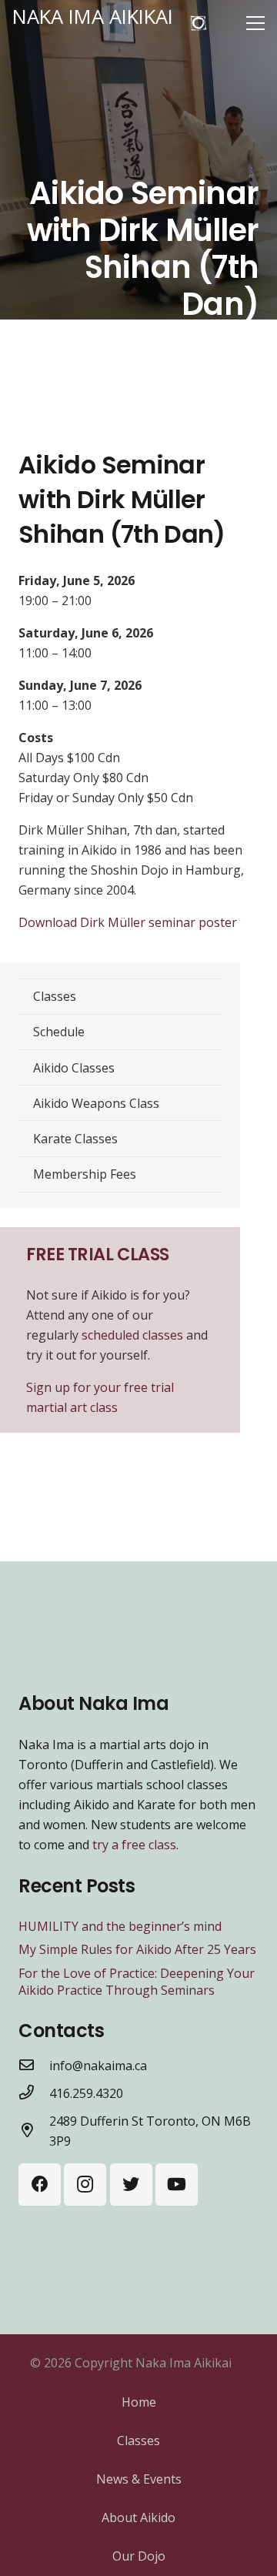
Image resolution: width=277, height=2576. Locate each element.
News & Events (139, 2479)
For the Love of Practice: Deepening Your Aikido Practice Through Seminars (137, 1982)
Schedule (59, 1032)
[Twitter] (131, 2185)
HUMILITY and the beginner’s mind (120, 1926)
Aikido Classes (74, 1068)
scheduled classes (134, 1335)
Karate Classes (75, 1139)
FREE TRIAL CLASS (98, 1254)
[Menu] (255, 23)
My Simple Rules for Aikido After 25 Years (137, 1949)
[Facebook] (40, 2185)
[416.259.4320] (34, 2093)
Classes (55, 996)
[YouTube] (177, 2185)
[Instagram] (85, 2185)
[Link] (199, 23)
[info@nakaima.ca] (34, 2066)
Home (139, 2402)
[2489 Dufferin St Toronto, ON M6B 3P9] (34, 2131)
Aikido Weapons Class (96, 1103)
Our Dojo (139, 2556)
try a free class (134, 1845)
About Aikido (138, 2517)
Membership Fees (85, 1174)
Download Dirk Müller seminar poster (128, 922)
